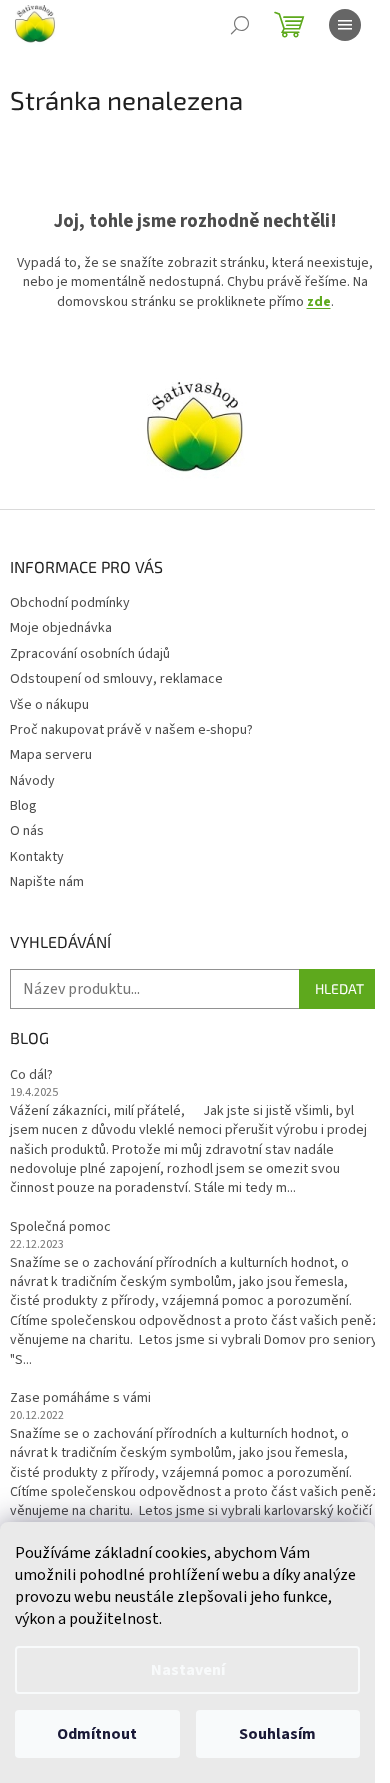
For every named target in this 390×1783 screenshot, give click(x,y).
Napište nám (47, 882)
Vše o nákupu (49, 705)
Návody (32, 781)
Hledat (339, 988)
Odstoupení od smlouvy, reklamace (116, 679)
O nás (27, 831)
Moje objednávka (61, 628)
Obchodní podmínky (70, 603)
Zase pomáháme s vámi (80, 1398)
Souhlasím (277, 1734)
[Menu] (345, 25)
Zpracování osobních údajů (90, 654)
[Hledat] (240, 25)
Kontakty (37, 857)
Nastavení (188, 1670)
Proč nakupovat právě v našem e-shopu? (131, 730)
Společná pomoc (60, 1227)
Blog (23, 806)
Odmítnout (97, 1734)
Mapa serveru (51, 755)
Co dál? (31, 1075)
